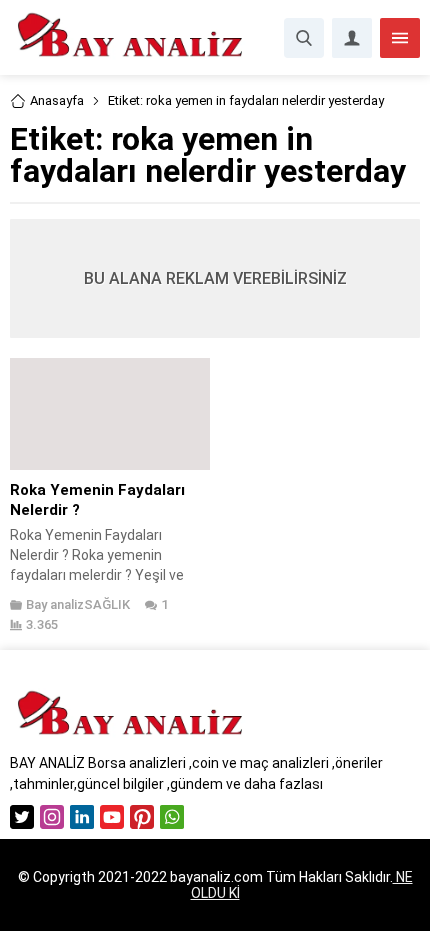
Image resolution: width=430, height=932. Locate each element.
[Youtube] (112, 817)
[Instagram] (52, 817)
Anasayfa (57, 100)
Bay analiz (55, 604)
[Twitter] (22, 817)
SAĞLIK (107, 604)
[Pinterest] (142, 817)
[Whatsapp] (172, 817)
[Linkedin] (82, 817)
